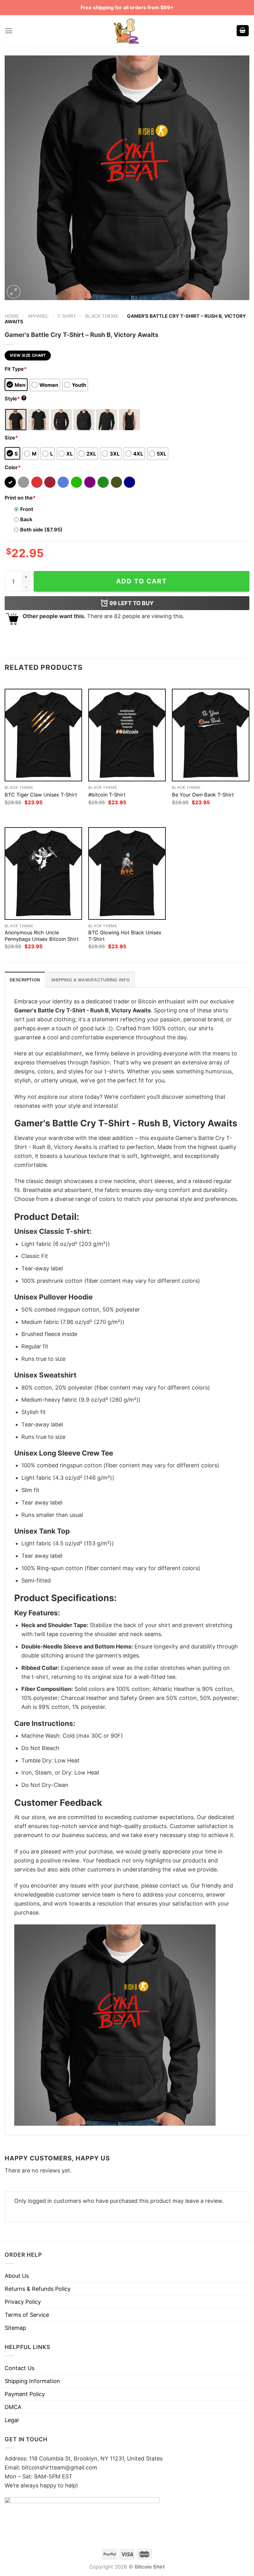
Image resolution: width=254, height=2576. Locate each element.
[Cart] (243, 31)
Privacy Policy (23, 2302)
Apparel (38, 316)
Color (13, 467)
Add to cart (142, 581)
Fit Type (16, 369)
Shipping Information (32, 2381)
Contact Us (20, 2368)
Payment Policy (25, 2394)
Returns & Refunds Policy (38, 2289)
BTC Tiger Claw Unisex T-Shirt (41, 795)
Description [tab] (25, 980)
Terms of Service (27, 2315)
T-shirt (67, 316)
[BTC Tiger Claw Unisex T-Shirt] (43, 735)
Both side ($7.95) (41, 530)
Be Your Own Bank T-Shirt (203, 795)
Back (26, 519)
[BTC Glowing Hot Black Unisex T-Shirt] (127, 873)
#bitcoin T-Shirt (107, 795)
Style (15, 399)
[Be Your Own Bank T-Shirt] (211, 735)
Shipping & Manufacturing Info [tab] (90, 980)
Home (12, 316)
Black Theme (102, 316)
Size (11, 438)
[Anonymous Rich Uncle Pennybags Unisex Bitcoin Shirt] (43, 873)
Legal (12, 2420)
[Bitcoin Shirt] (127, 31)
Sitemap (15, 2328)
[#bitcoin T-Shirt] (127, 735)
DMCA (13, 2407)
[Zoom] (14, 292)
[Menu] (9, 31)
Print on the (20, 498)
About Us (17, 2276)
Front (27, 509)
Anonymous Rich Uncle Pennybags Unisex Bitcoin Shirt (42, 936)
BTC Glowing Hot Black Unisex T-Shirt (125, 936)
